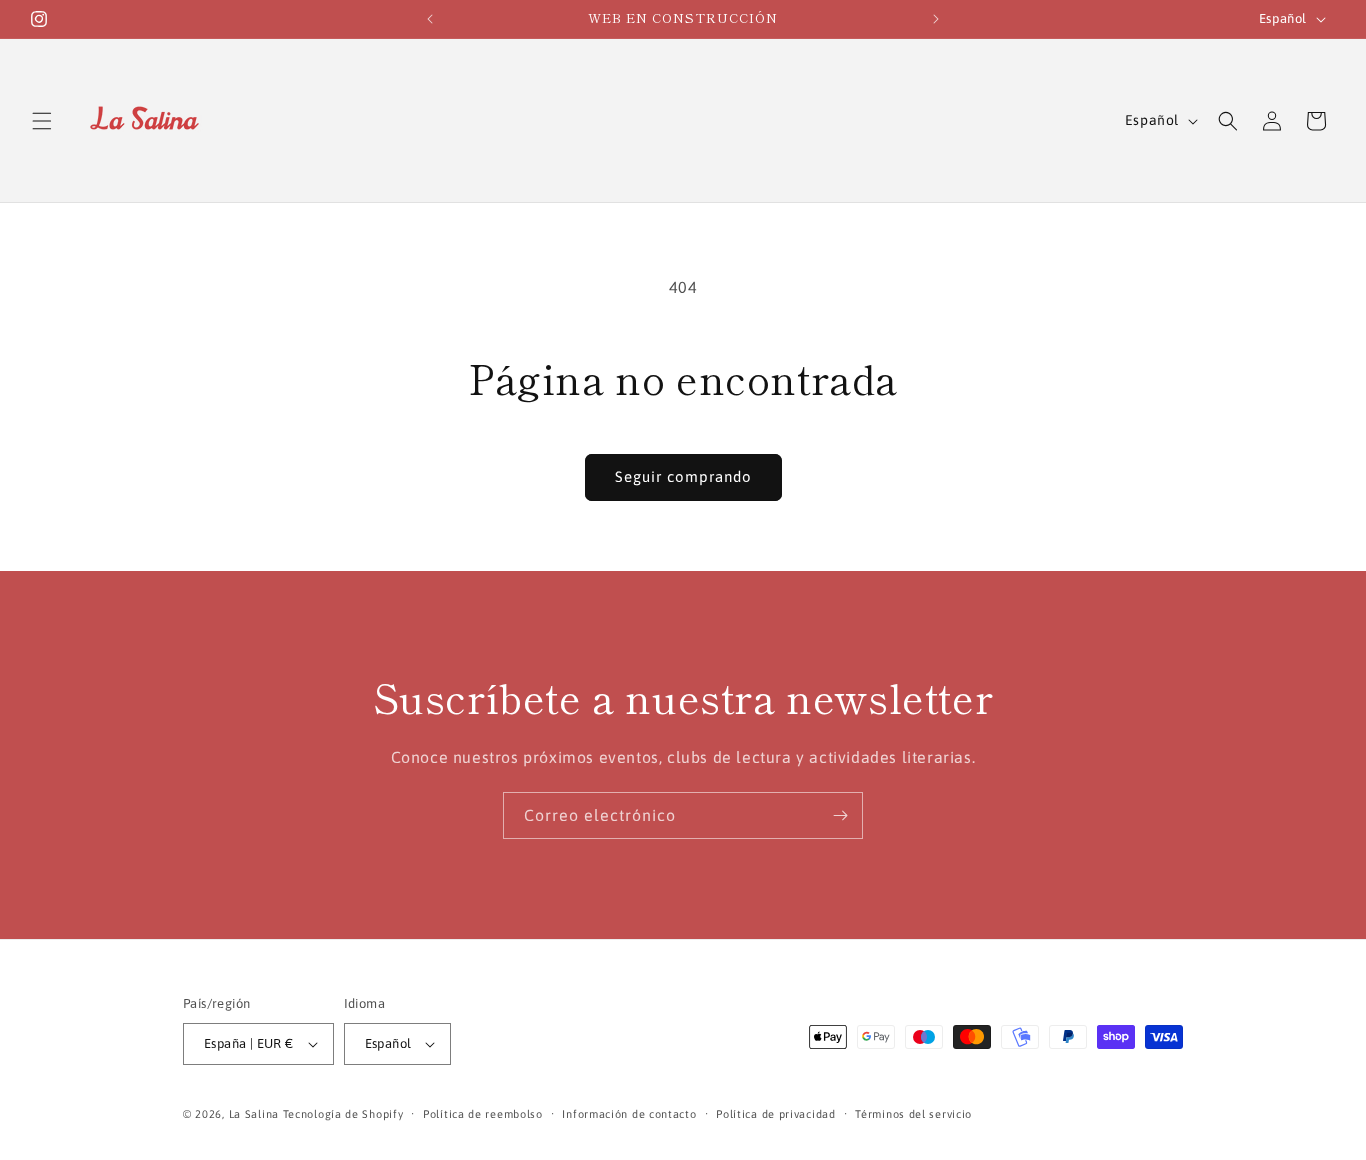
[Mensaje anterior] (430, 19)
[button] (42, 121)
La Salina (254, 1114)
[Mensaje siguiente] (936, 19)
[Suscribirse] (840, 815)
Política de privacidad (775, 1114)
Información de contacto (629, 1114)
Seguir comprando (683, 476)
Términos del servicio (913, 1114)
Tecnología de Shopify (343, 1114)
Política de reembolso (483, 1114)
